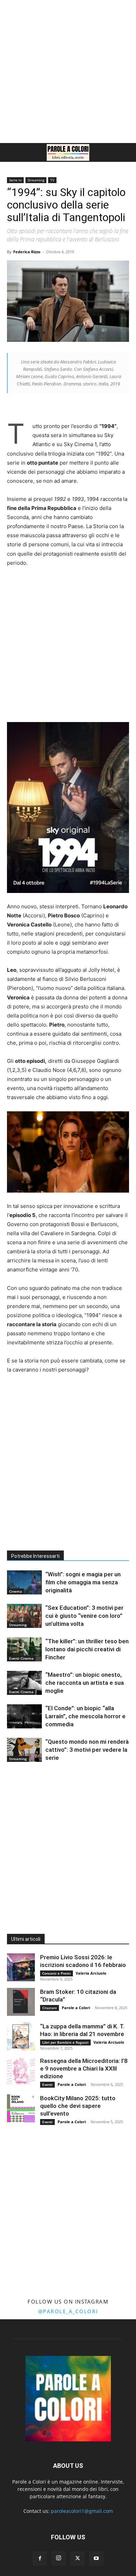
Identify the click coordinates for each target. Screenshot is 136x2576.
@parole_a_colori (68, 2311)
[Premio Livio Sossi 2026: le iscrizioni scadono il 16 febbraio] (21, 1967)
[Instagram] (59, 2558)
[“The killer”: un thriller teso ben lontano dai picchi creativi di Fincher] (24, 1649)
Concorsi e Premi (56, 1973)
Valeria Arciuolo (91, 1973)
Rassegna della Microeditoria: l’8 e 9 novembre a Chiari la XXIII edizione (84, 2068)
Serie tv (15, 180)
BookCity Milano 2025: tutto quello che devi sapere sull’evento (78, 2106)
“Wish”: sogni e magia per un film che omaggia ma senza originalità (83, 1582)
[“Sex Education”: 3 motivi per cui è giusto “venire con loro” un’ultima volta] (24, 1616)
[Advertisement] (68, 72)
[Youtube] (96, 2559)
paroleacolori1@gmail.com (82, 2511)
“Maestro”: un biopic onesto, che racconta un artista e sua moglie (85, 1683)
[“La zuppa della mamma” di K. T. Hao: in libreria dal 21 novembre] (21, 2036)
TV (52, 180)
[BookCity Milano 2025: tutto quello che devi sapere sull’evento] (21, 2108)
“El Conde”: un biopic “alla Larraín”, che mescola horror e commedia (85, 1716)
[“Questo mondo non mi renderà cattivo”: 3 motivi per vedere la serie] (24, 1750)
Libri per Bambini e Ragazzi (65, 2042)
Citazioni (50, 2008)
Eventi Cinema (21, 1658)
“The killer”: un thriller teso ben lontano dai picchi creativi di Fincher (87, 1649)
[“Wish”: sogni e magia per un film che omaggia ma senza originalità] (24, 1582)
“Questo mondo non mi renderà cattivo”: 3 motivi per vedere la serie (87, 1750)
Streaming (36, 180)
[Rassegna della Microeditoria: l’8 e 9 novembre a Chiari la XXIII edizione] (21, 2071)
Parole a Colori (76, 2008)
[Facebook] (40, 2559)
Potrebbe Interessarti (35, 1556)
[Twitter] (77, 2559)
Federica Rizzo (27, 252)
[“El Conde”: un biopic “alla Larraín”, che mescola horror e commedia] (24, 1716)
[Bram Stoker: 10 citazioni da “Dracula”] (21, 2002)
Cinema (16, 1591)
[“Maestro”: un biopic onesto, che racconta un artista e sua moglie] (24, 1683)
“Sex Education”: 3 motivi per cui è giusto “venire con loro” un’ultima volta (84, 1616)
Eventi (47, 2085)
